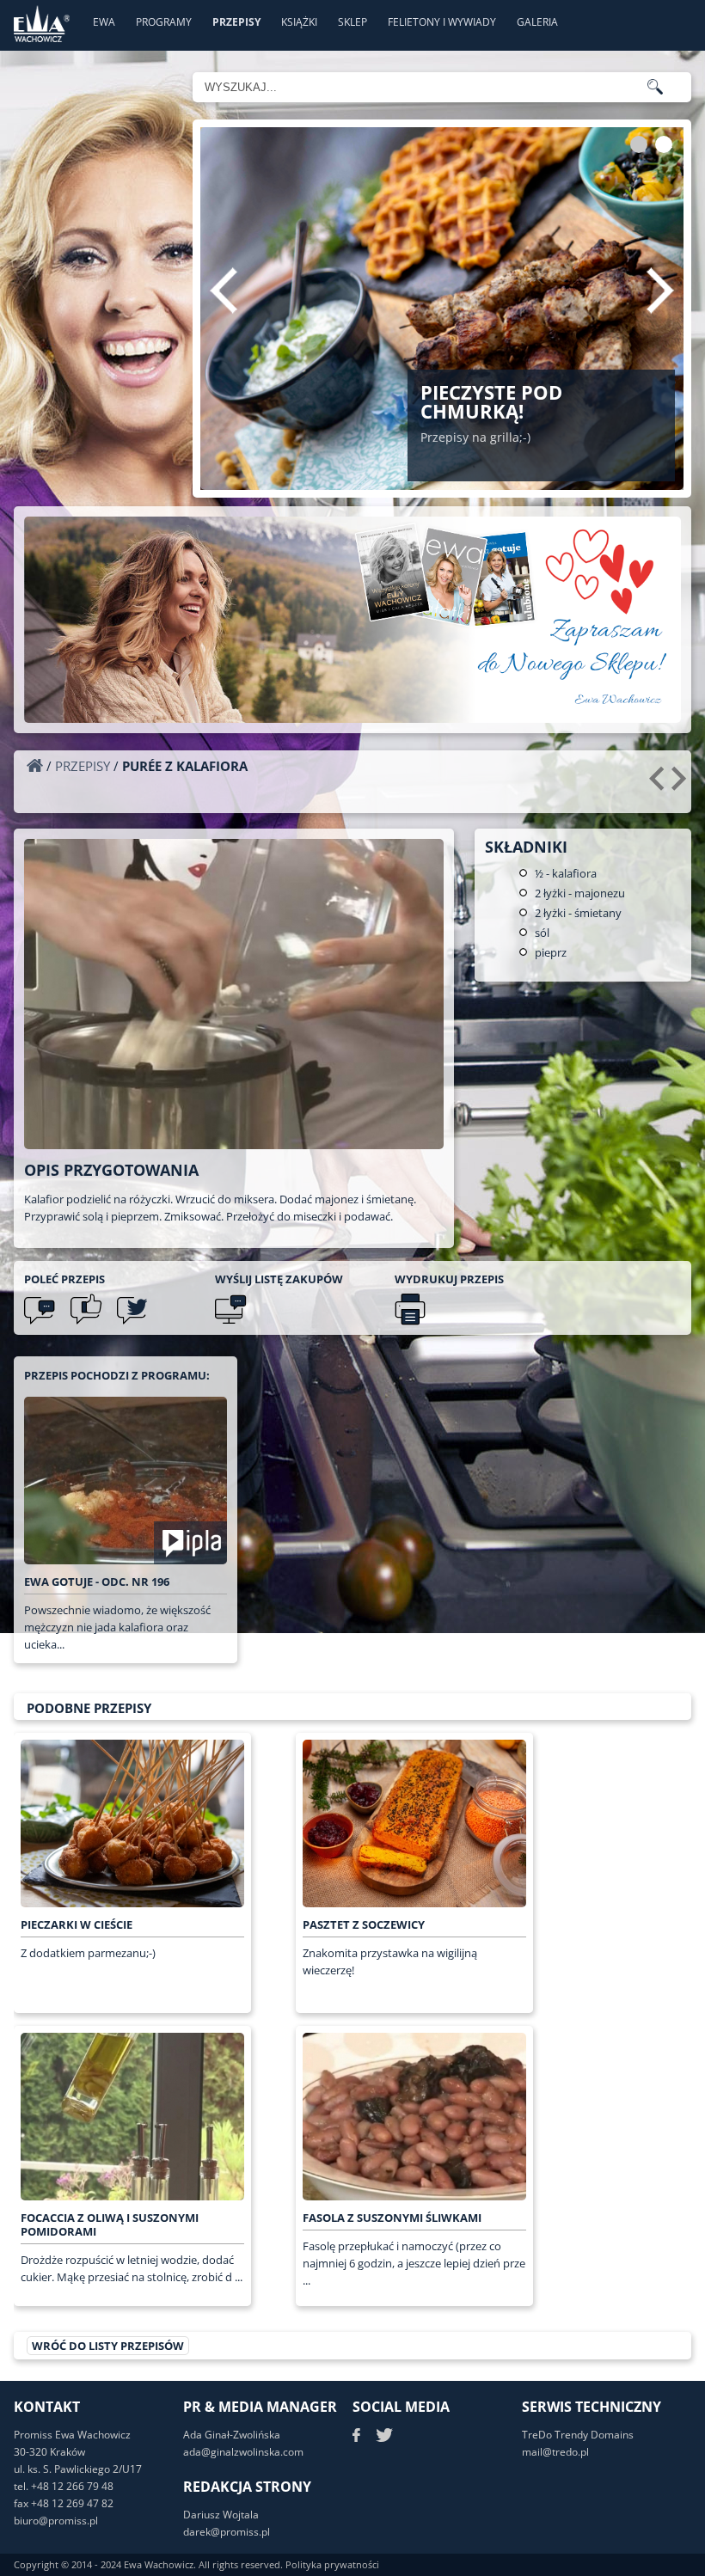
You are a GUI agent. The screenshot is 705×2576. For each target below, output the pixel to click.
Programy (164, 22)
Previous (224, 291)
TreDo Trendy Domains (578, 2435)
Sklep (352, 22)
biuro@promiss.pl (56, 2521)
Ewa (104, 22)
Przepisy (236, 22)
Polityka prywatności (332, 2564)
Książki (299, 22)
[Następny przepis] (681, 785)
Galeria (537, 22)
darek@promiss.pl (227, 2532)
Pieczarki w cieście (77, 1924)
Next (660, 291)
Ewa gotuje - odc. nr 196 (97, 1582)
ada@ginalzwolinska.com (243, 2452)
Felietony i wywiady (442, 22)
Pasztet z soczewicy (364, 1924)
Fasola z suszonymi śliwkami (392, 2218)
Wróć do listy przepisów (108, 2346)
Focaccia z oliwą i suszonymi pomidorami (110, 2224)
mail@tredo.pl (555, 2452)
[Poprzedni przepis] (659, 785)
